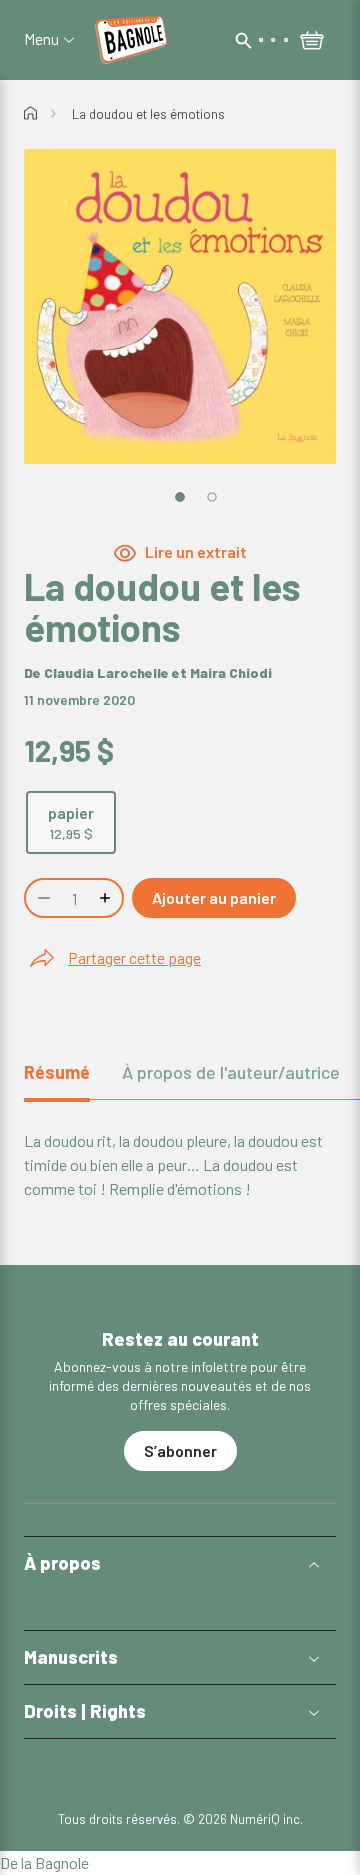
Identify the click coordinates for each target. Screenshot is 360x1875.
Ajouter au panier (214, 897)
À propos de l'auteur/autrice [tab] (231, 1072)
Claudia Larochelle (106, 672)
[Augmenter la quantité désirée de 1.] (107, 898)
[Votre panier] (312, 42)
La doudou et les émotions (148, 114)
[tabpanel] (180, 1165)
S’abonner (180, 1450)
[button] (180, 1563)
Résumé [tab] (57, 1072)
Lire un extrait (196, 551)
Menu (41, 39)
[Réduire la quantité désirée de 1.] (42, 898)
